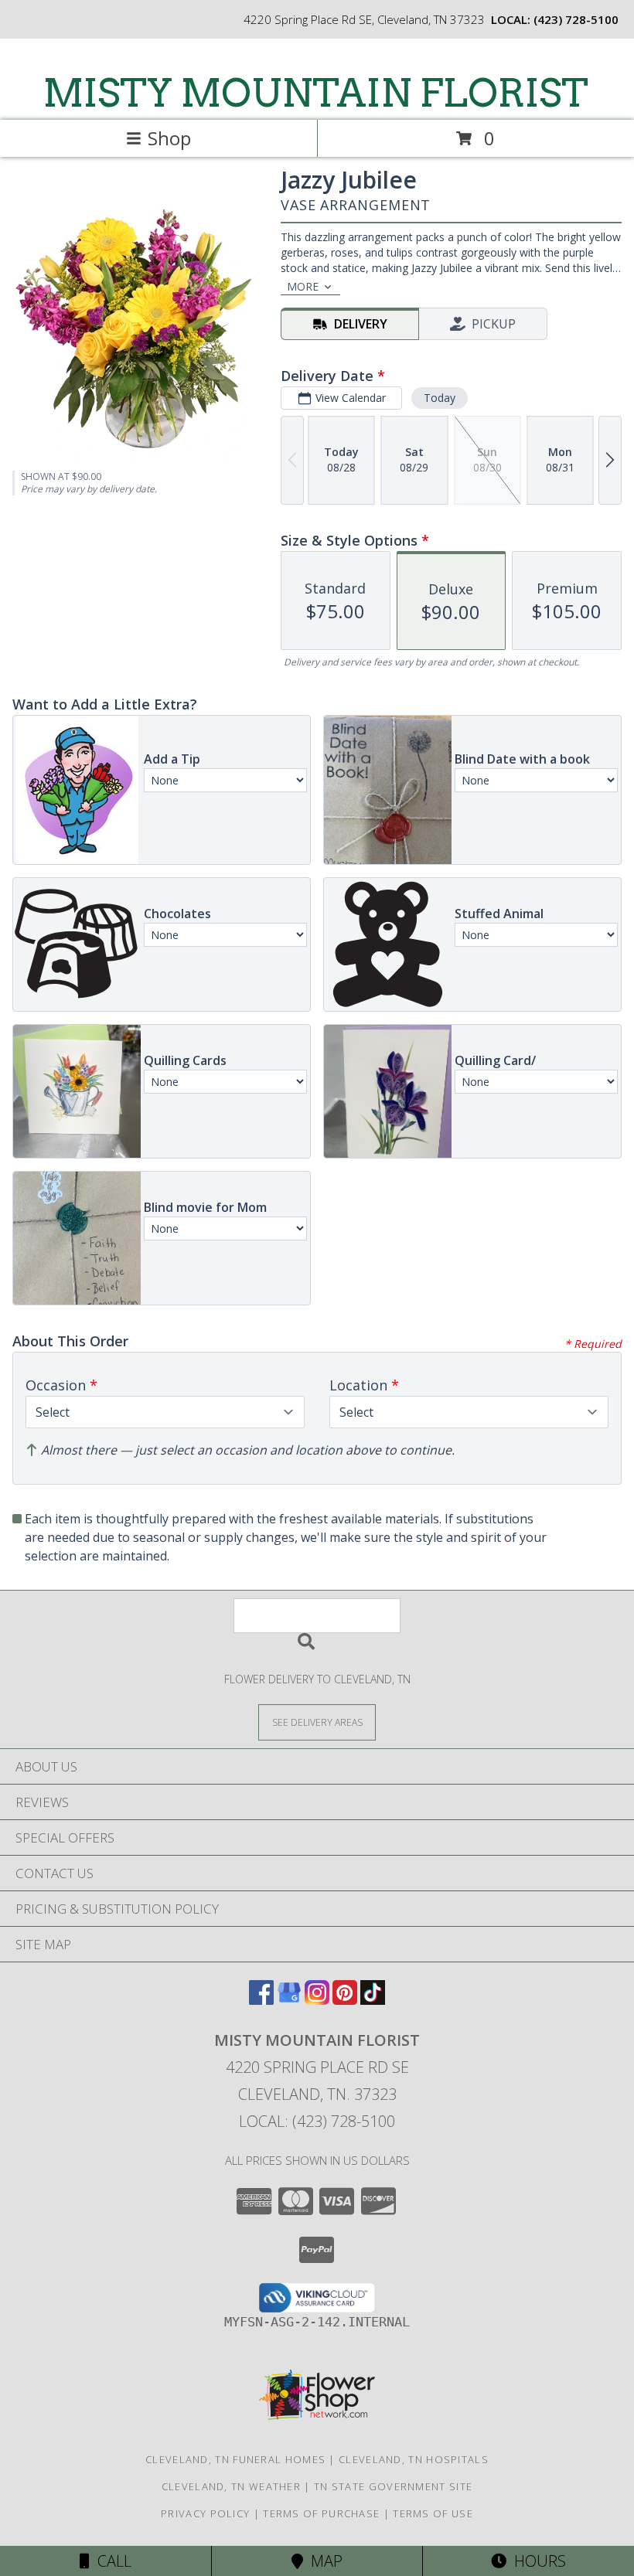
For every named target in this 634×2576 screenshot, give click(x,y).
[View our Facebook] (261, 2000)
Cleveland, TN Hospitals (414, 2459)
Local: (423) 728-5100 (317, 2121)
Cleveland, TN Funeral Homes (235, 2459)
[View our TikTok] (373, 2000)
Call (111, 2561)
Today (440, 398)
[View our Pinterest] (345, 2000)
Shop (169, 138)
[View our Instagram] (317, 2000)
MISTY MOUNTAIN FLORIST (316, 93)
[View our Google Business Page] (289, 2000)
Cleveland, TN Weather (231, 2486)
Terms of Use (433, 2513)
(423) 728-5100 (576, 19)
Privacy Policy (205, 2513)
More (303, 286)
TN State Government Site (393, 2486)
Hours (536, 2561)
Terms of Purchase (321, 2513)
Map (323, 2561)
